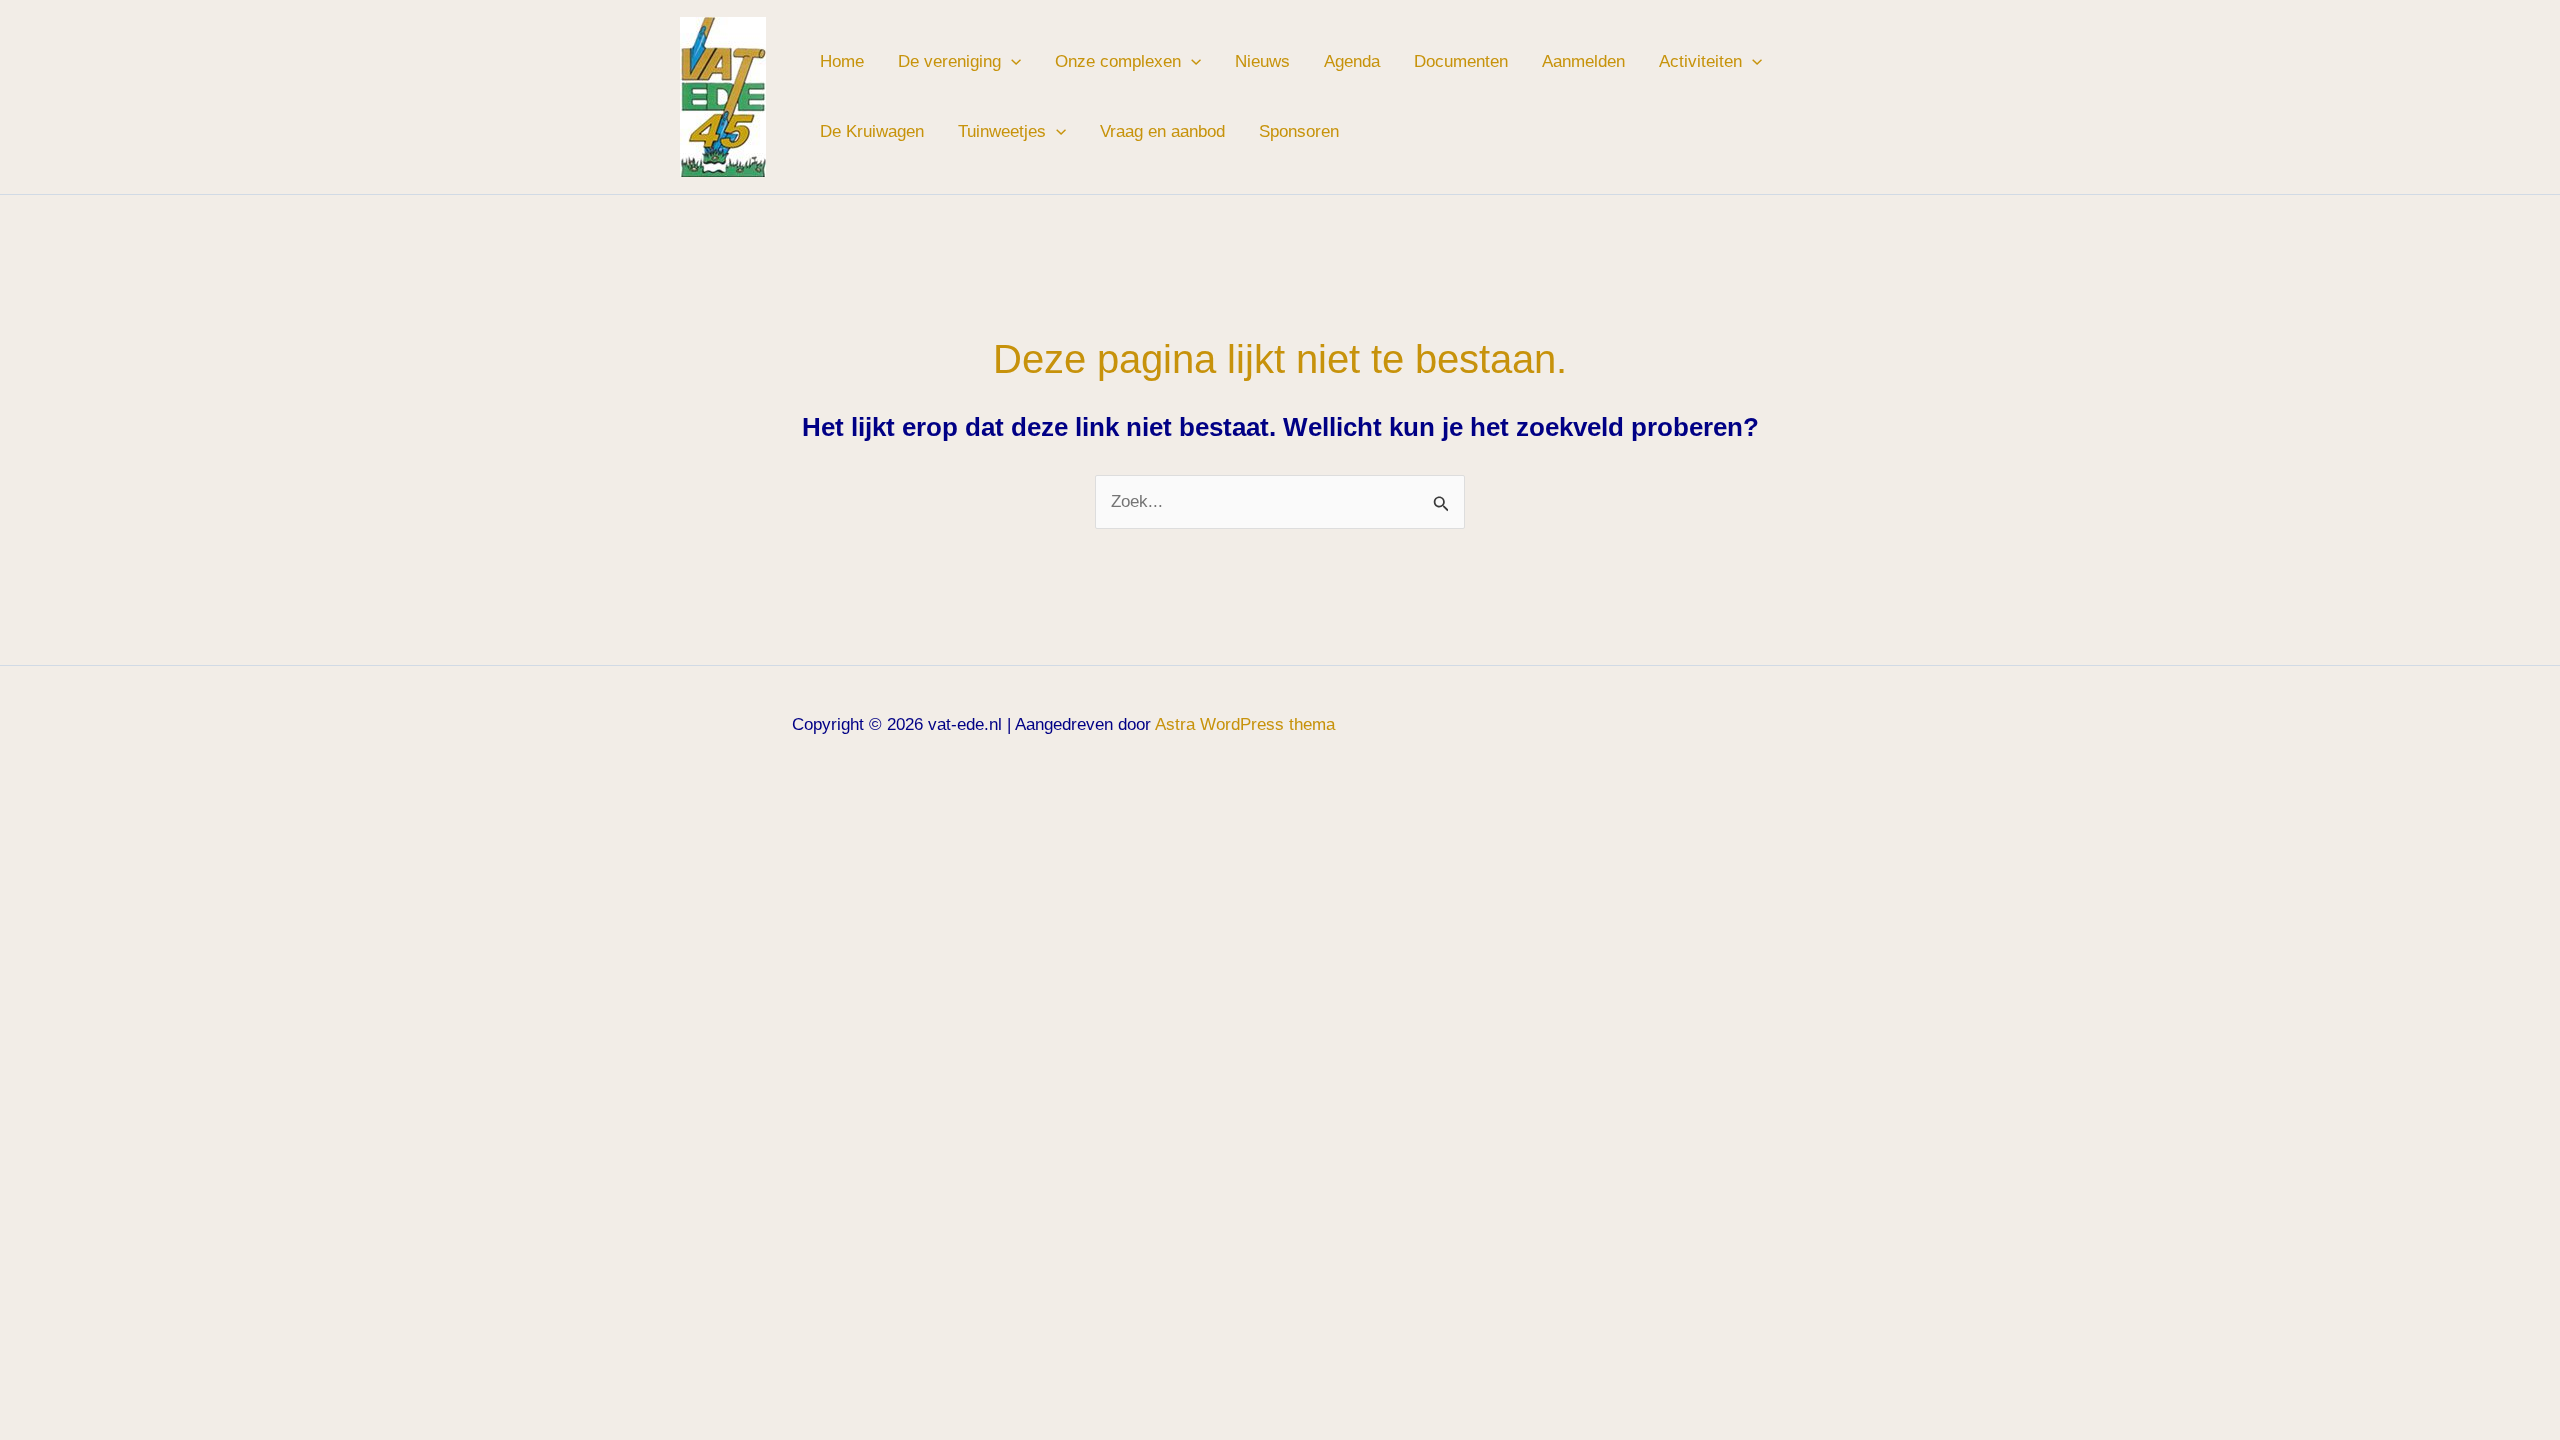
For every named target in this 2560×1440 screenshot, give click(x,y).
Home (842, 61)
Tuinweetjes (1002, 131)
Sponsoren (1299, 131)
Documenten (1461, 61)
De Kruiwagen (872, 131)
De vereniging (949, 61)
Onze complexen (1118, 61)
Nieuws (1262, 61)
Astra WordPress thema (1245, 724)
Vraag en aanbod (1162, 131)
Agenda (1352, 61)
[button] (1011, 62)
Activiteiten (1700, 61)
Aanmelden (1583, 61)
